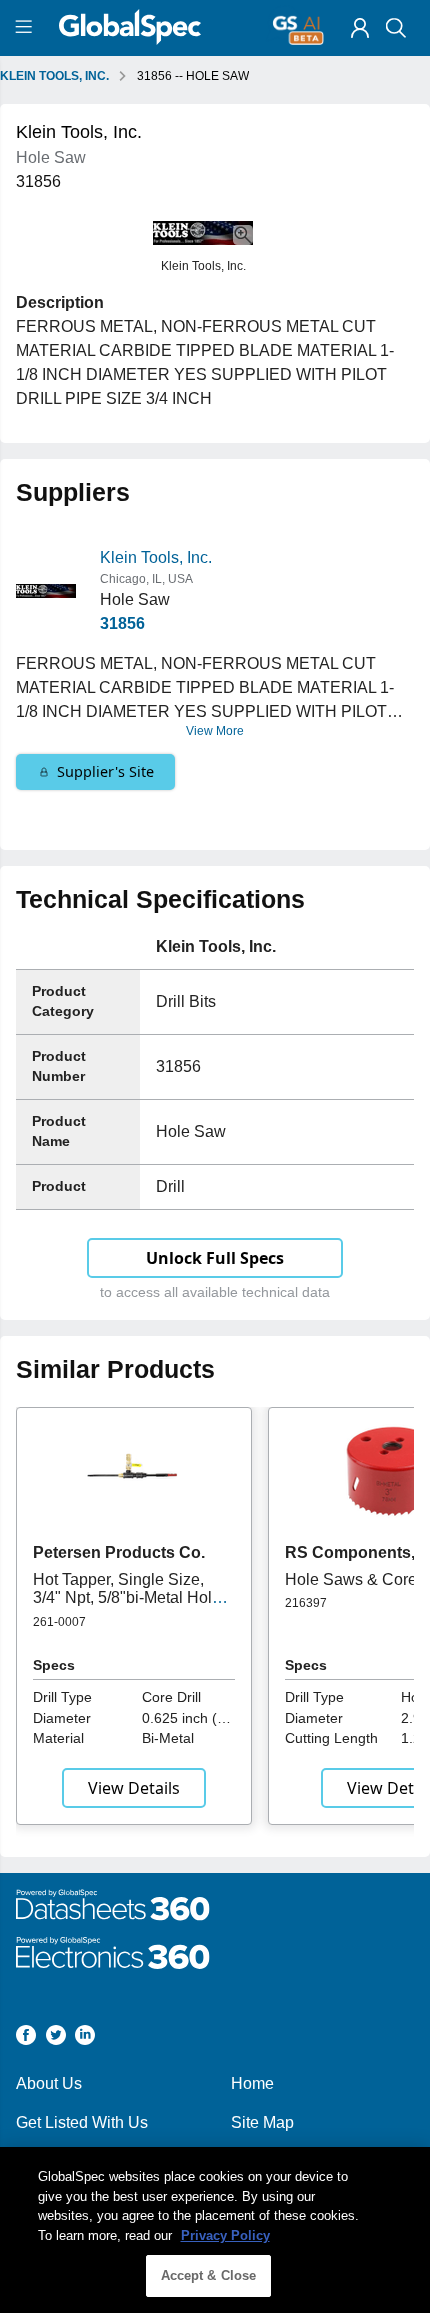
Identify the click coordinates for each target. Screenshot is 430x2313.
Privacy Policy (225, 2235)
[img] (360, 28)
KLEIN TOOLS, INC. (54, 76)
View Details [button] (134, 1788)
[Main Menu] (26, 28)
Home (252, 2083)
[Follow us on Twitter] (56, 2038)
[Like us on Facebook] (26, 2038)
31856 (122, 623)
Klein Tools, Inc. (156, 557)
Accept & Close (209, 2275)
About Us (49, 2083)
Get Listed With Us (82, 2122)
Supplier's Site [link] (105, 771)
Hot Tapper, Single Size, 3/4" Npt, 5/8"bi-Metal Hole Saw (127, 1598)
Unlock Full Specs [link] (215, 1258)
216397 (306, 1603)
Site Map (262, 2122)
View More (215, 731)
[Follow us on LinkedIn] (85, 2038)
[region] (215, 2230)
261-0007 (59, 1622)
